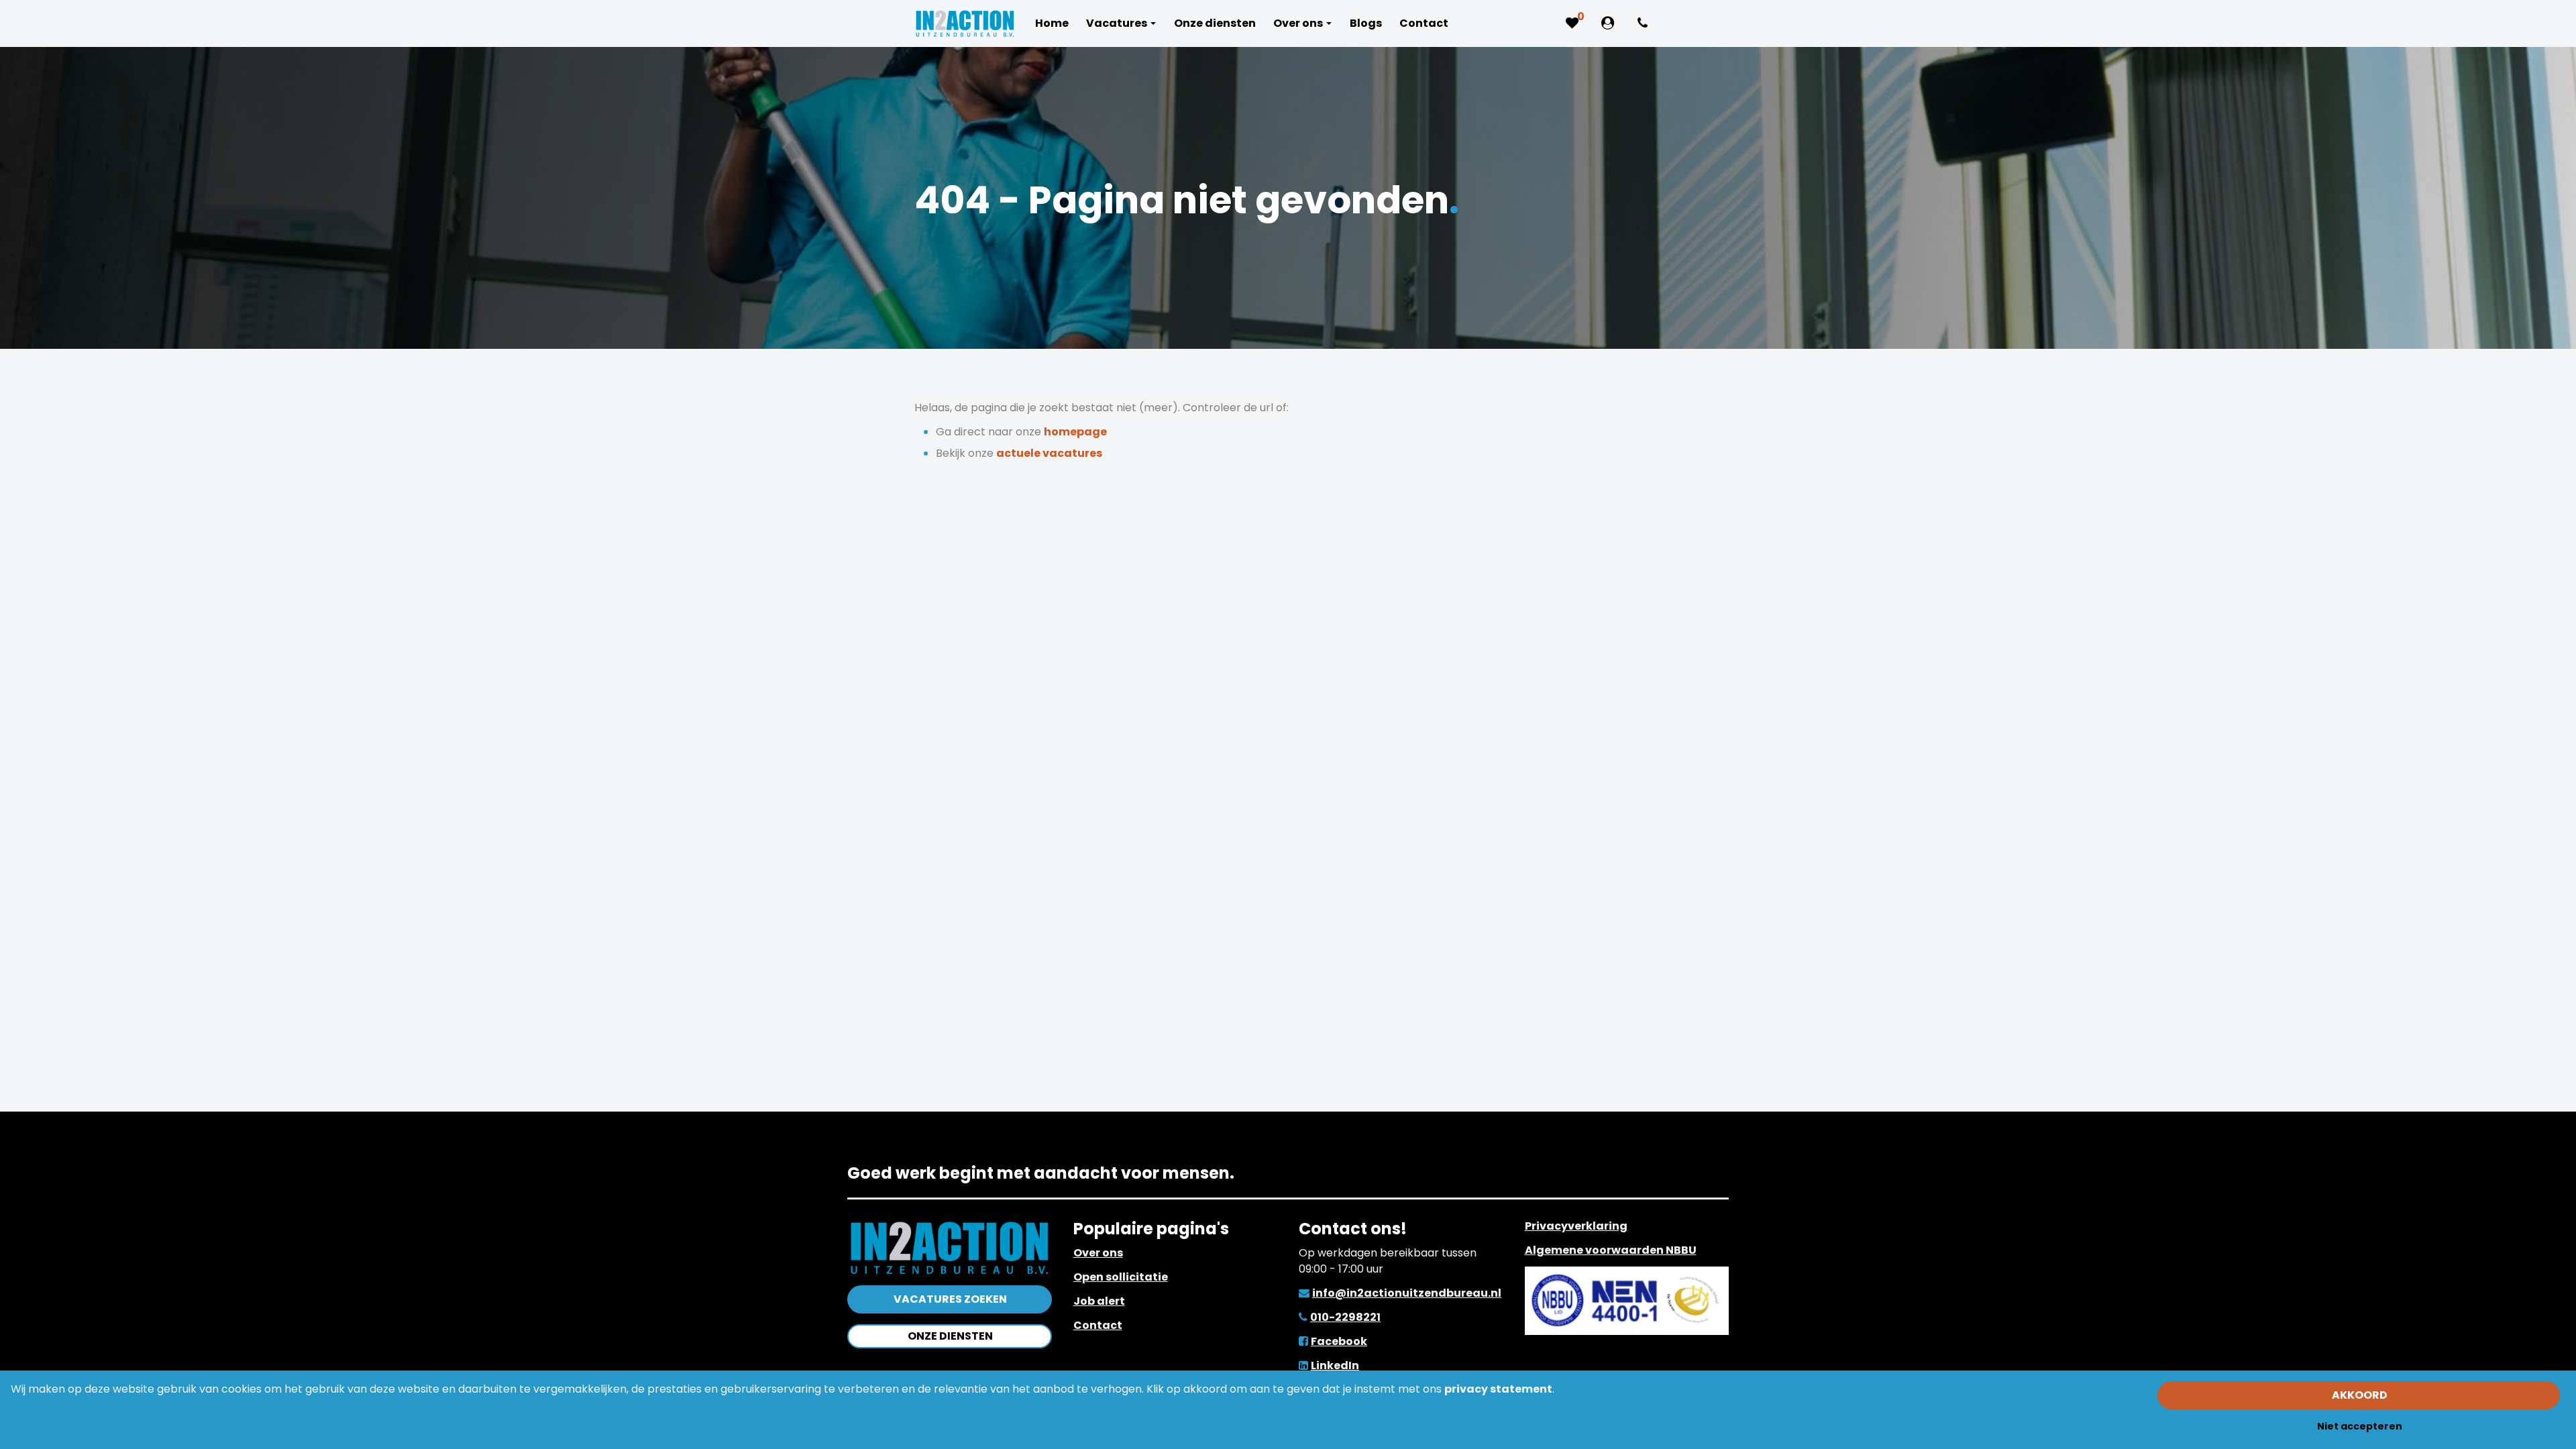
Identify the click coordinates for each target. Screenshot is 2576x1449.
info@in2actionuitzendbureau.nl (1407, 1293)
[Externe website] (1610, 23)
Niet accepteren (2360, 1426)
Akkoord (2360, 1395)
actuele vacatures (1049, 453)
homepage (1075, 432)
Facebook (1339, 1341)
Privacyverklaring (1576, 1226)
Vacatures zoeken (950, 1299)
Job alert (1099, 1301)
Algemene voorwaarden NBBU (1611, 1250)
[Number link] (1645, 23)
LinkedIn (1335, 1365)
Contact (1098, 1325)
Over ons (1098, 1253)
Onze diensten (950, 1336)
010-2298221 (1345, 1317)
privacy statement (1498, 1389)
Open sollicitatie (1121, 1277)
